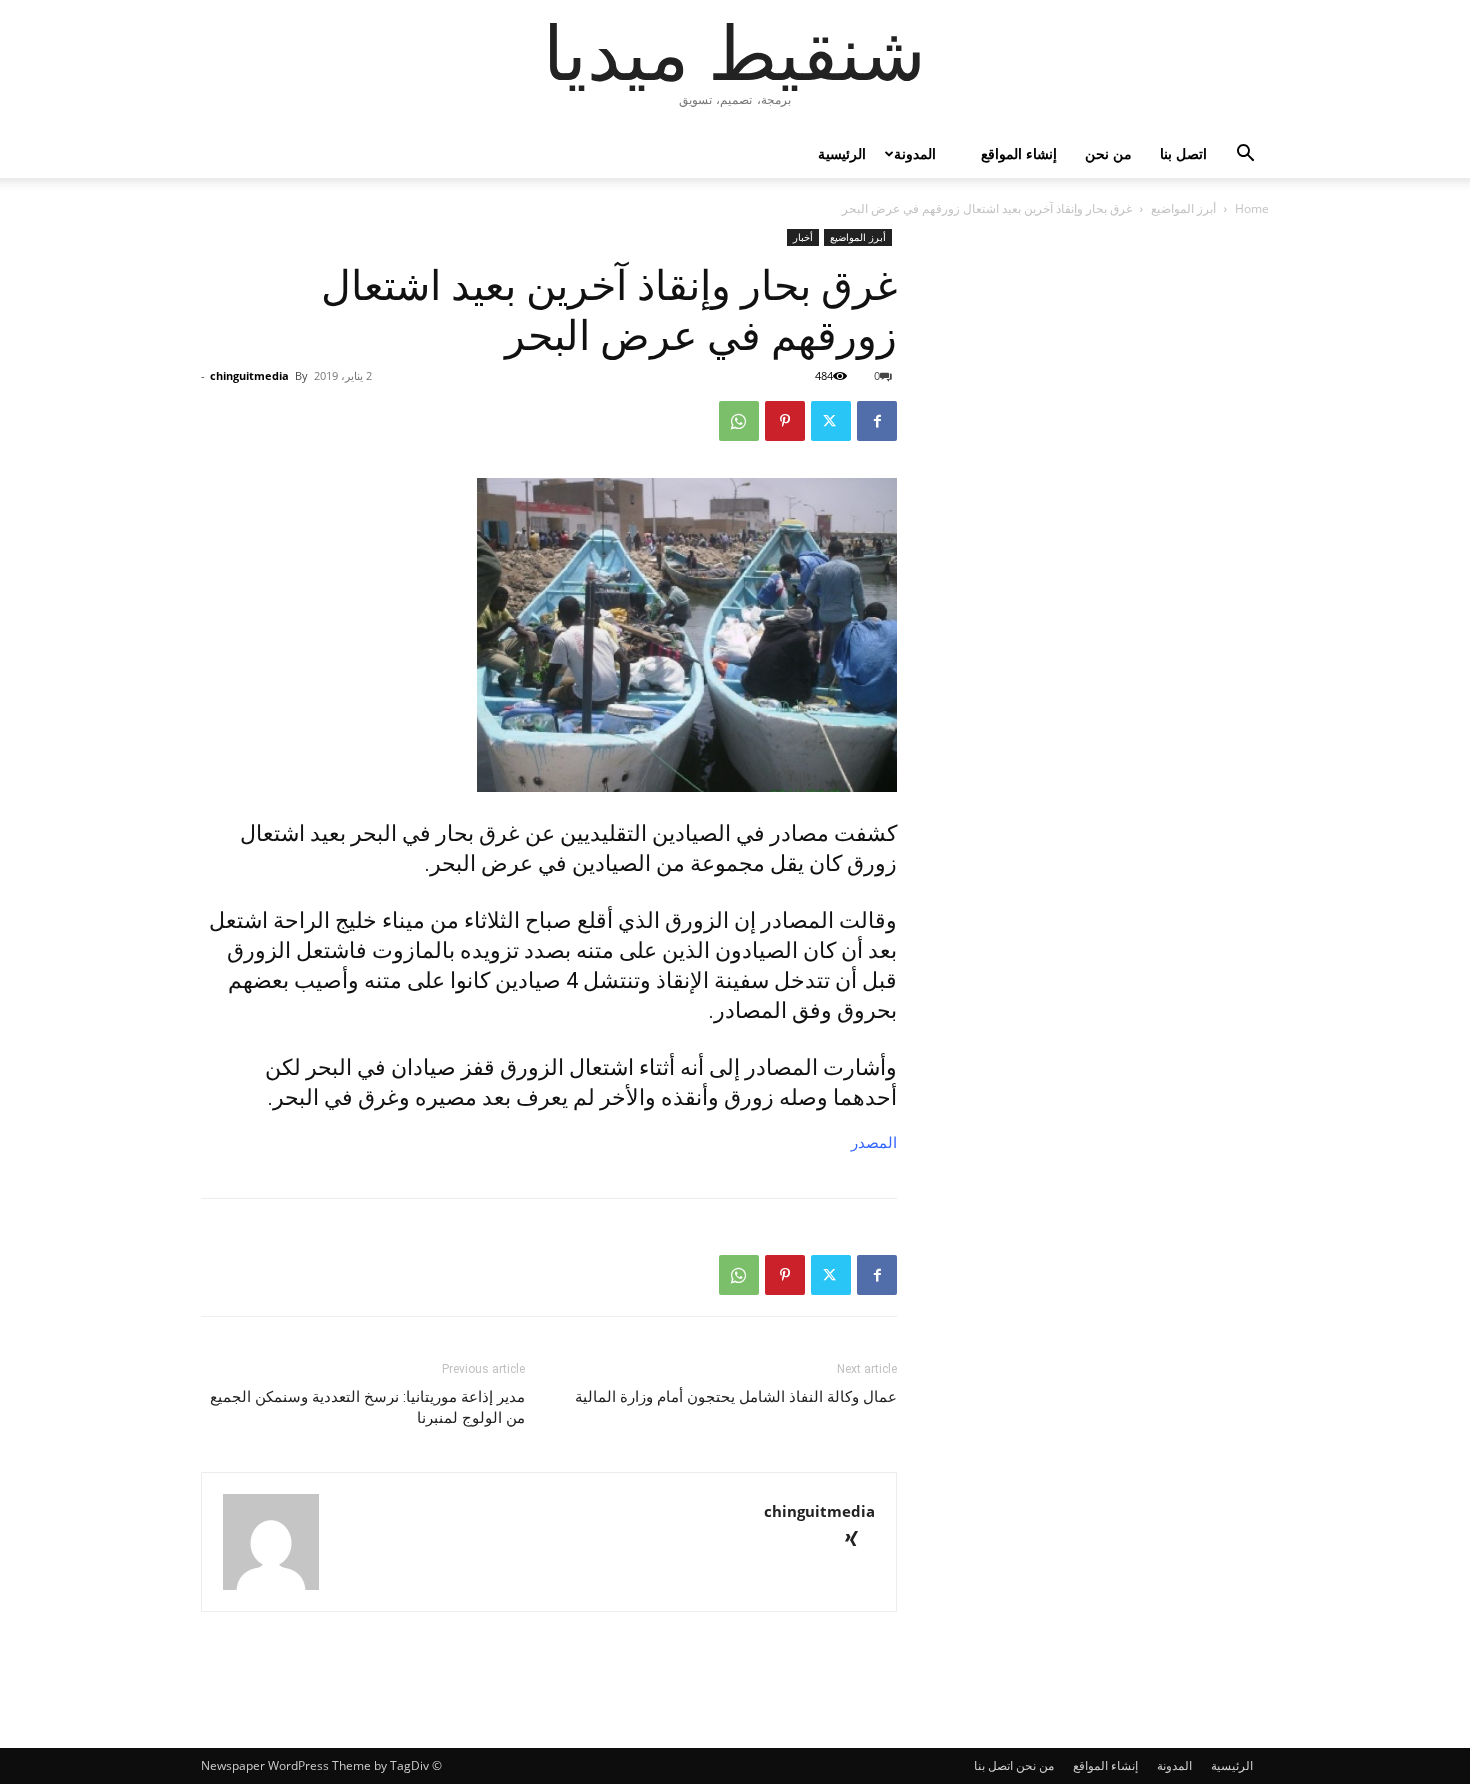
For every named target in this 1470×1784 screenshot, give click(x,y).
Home (1252, 208)
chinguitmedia (249, 375)
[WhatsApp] (739, 421)
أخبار (803, 237)
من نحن (1108, 153)
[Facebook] (877, 421)
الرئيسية (842, 153)
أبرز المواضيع (1183, 208)
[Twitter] (831, 421)
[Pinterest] (785, 421)
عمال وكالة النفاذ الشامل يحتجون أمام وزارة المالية (736, 1397)
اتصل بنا (1183, 153)
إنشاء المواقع (1019, 153)
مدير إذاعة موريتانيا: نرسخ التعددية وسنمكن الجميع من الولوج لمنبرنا (367, 1407)
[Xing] (858, 1540)
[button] (1245, 155)
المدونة (915, 153)
